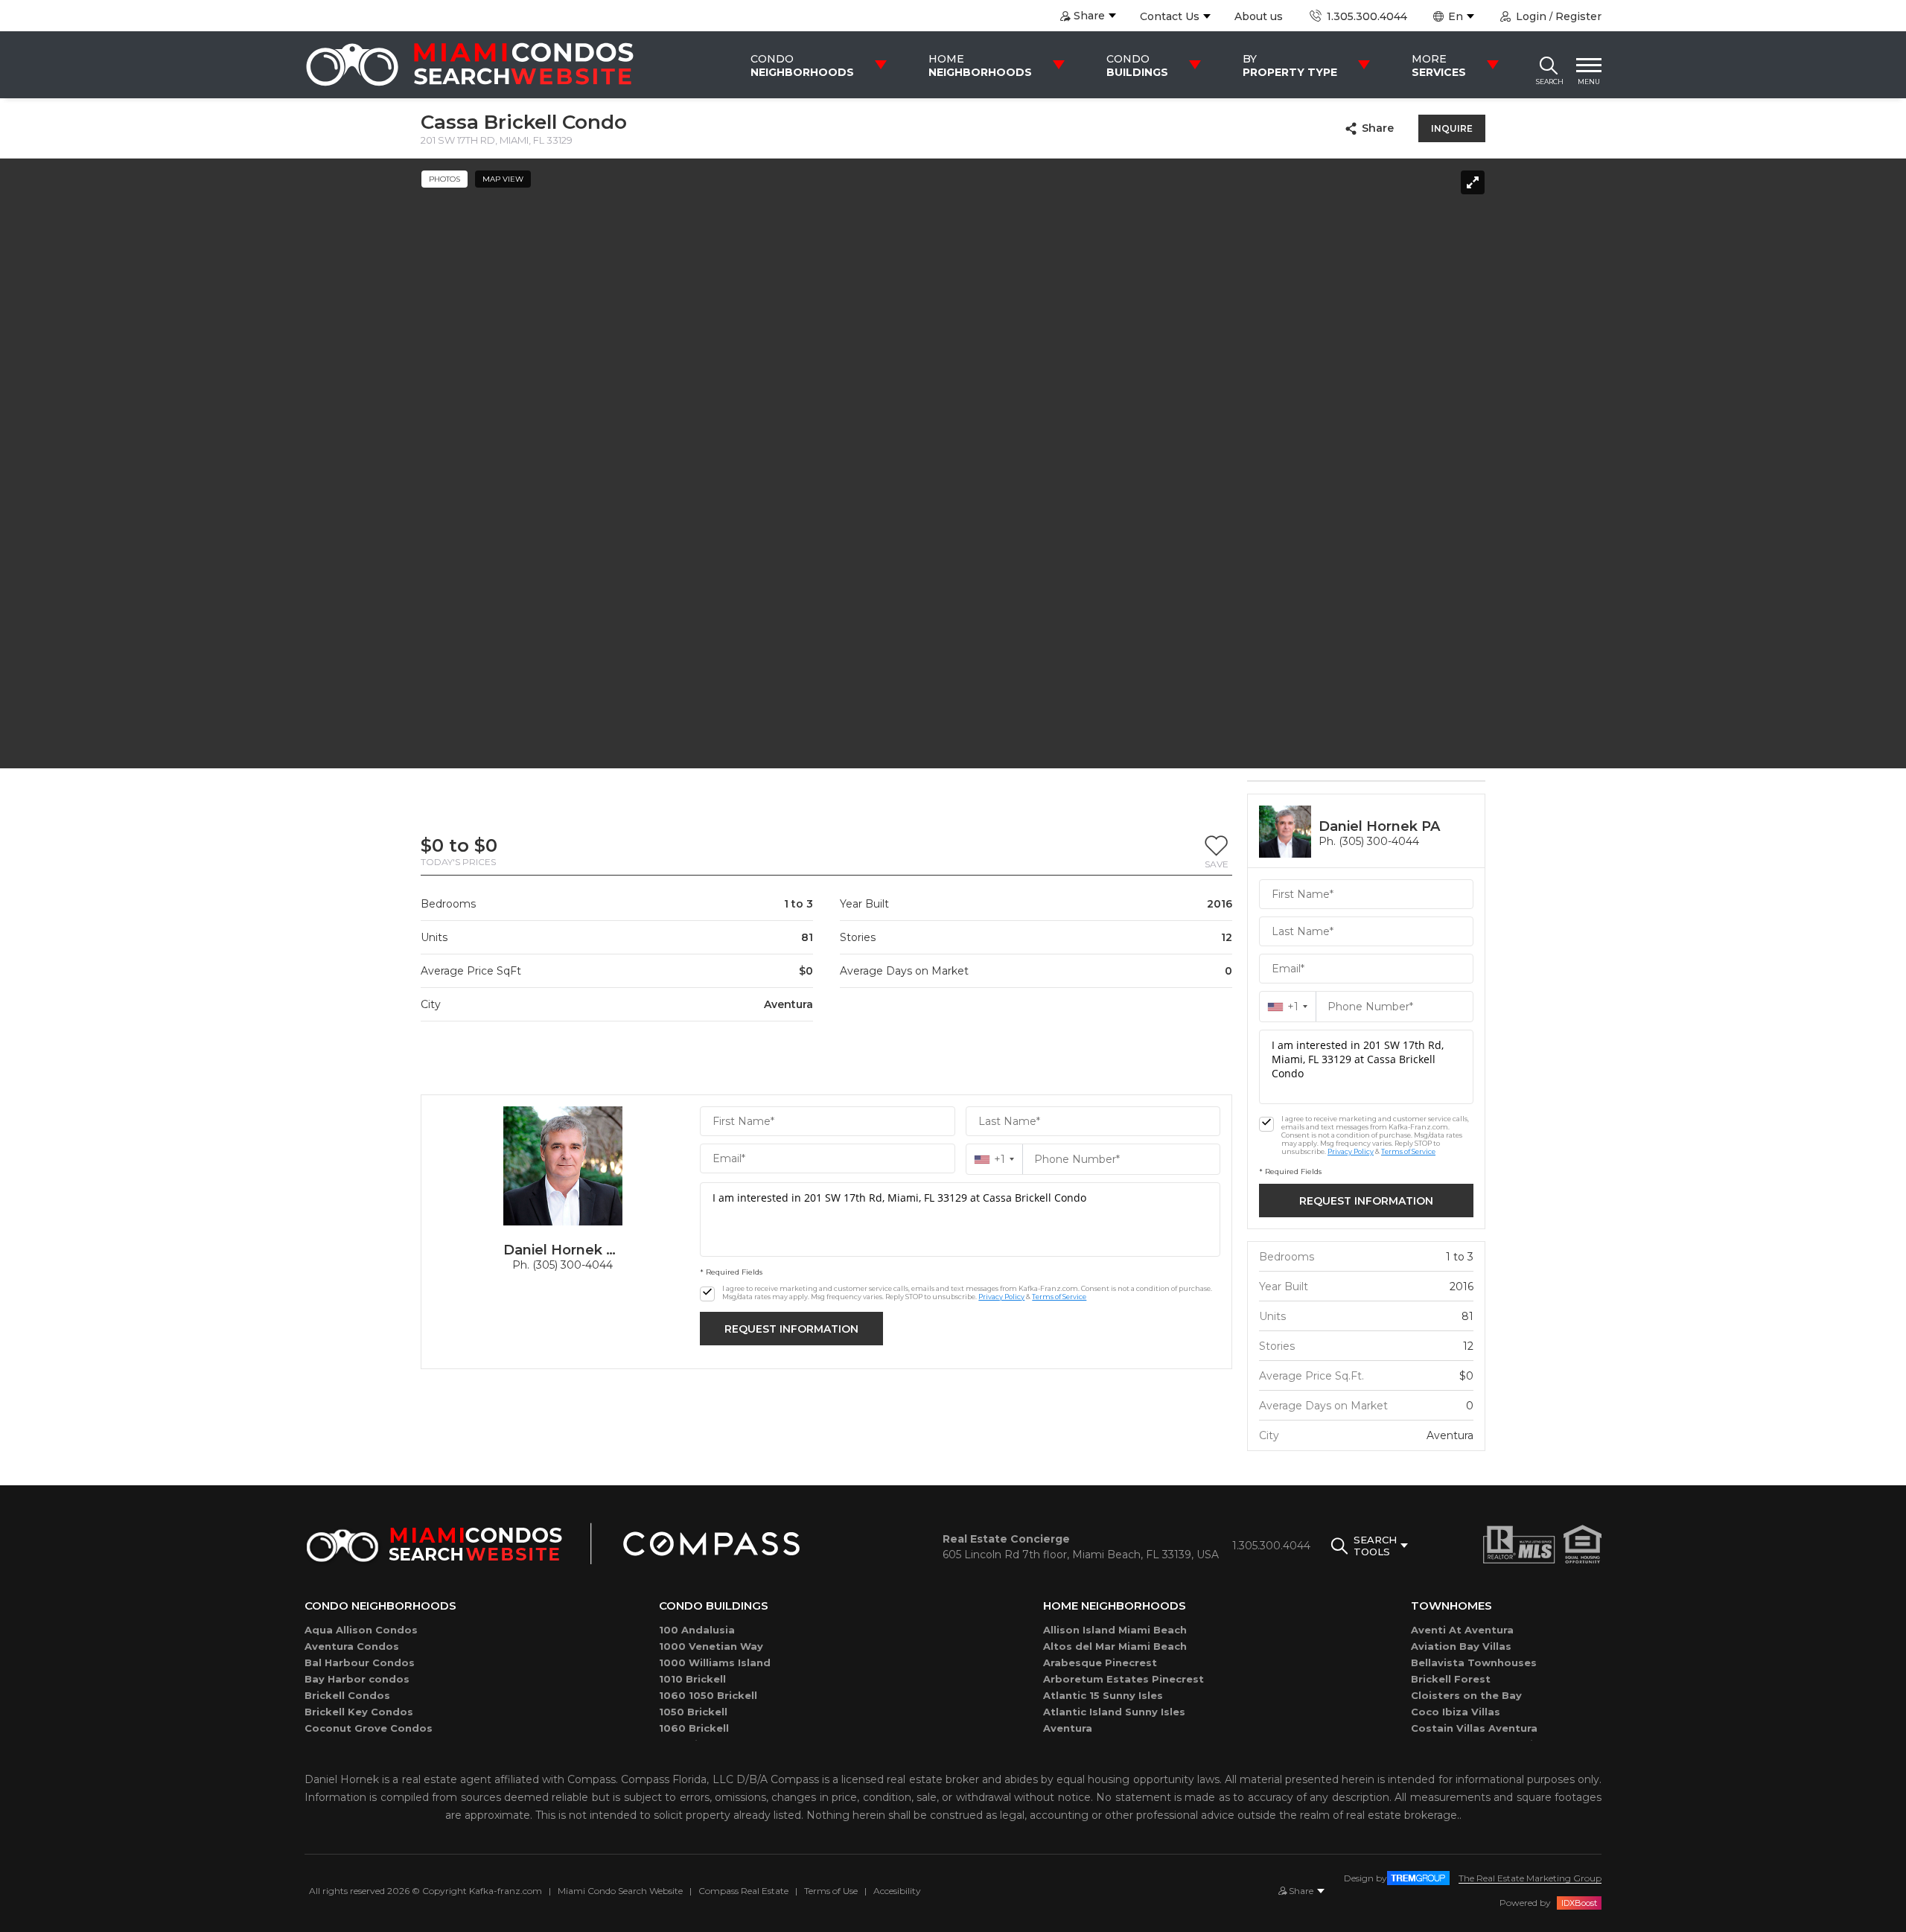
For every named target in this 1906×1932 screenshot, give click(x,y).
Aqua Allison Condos (361, 1630)
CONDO (802, 66)
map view (503, 179)
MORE (1439, 66)
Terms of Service (1059, 1297)
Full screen (1473, 182)
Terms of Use (831, 1891)
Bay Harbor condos (357, 1679)
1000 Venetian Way (711, 1646)
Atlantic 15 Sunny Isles (1103, 1695)
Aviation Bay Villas (1461, 1646)
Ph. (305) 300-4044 (562, 1265)
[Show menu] (1589, 65)
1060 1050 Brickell (708, 1695)
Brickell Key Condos (359, 1712)
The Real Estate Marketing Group (1530, 1878)
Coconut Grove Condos (369, 1728)
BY (1290, 66)
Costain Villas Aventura (1474, 1728)
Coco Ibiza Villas (1456, 1712)
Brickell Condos (347, 1695)
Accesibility (897, 1891)
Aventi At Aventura (1462, 1630)
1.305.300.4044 (1365, 16)
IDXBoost (1579, 1903)
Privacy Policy (1001, 1297)
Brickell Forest (1451, 1679)
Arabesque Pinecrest (1100, 1662)
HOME (980, 66)
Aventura (1068, 1728)
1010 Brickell (692, 1679)
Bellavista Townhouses (1474, 1662)
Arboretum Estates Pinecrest (1123, 1679)
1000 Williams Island (715, 1662)
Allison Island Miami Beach (1115, 1630)
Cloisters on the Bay (1466, 1695)
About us (1259, 16)
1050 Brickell (693, 1712)
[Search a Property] (1549, 65)
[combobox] (994, 1159)
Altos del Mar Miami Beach (1115, 1646)
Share (1378, 128)
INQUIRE (1452, 128)
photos (444, 179)
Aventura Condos (352, 1646)
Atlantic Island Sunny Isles (1114, 1712)
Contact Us (1170, 16)
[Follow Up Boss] (707, 1294)
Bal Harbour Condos (360, 1662)
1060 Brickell (694, 1728)
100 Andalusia (697, 1630)
